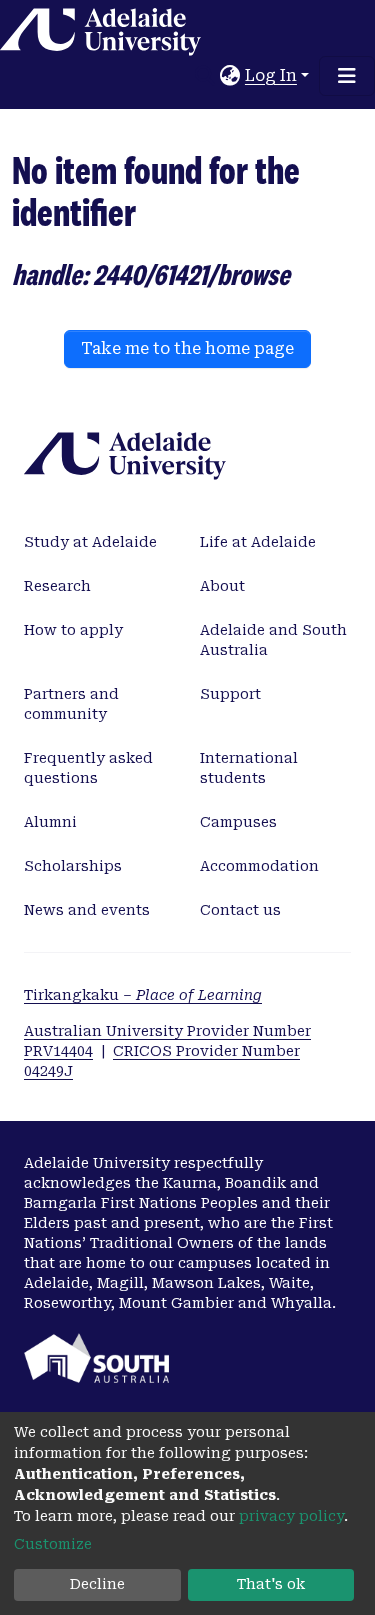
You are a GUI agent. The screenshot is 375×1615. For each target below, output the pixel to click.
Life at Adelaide (258, 542)
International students (249, 768)
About (222, 586)
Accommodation (259, 866)
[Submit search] (205, 76)
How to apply (73, 630)
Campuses (238, 822)
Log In (271, 75)
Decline (97, 1584)
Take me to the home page (187, 348)
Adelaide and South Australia (273, 640)
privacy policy (291, 1516)
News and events (87, 910)
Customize (53, 1544)
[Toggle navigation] (347, 76)
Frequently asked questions (88, 768)
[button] (230, 76)
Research (57, 586)
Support (230, 694)
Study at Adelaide (90, 542)
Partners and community (71, 704)
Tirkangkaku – (143, 995)
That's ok (271, 1584)
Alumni (50, 822)
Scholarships (73, 866)
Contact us (240, 910)
